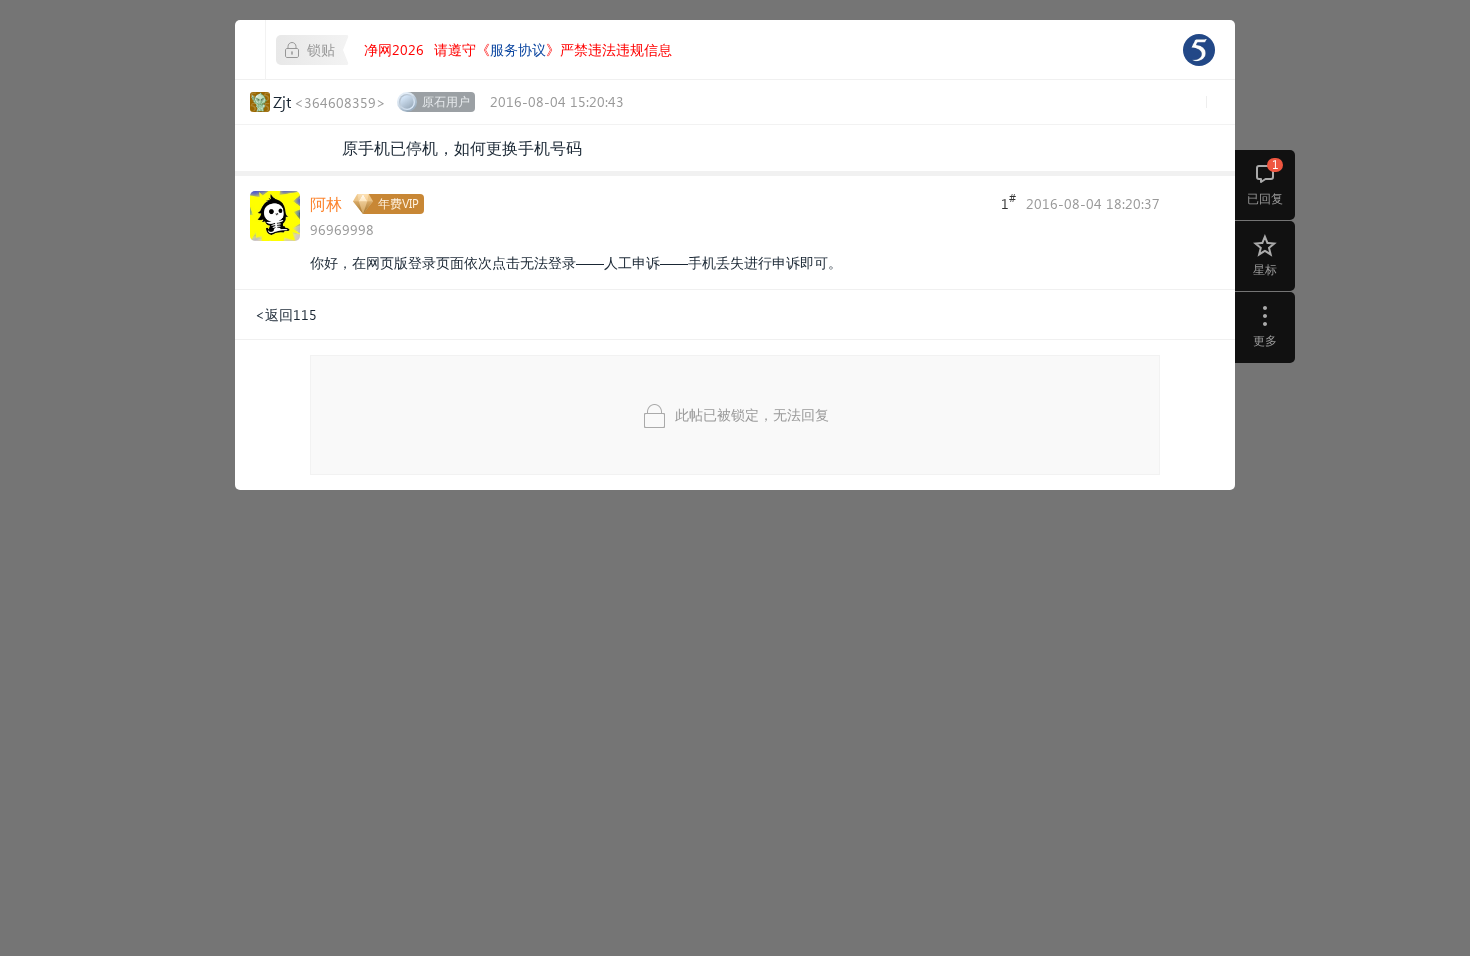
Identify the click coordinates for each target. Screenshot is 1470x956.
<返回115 (286, 314)
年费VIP (398, 203)
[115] (1199, 50)
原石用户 (446, 101)
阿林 (326, 203)
